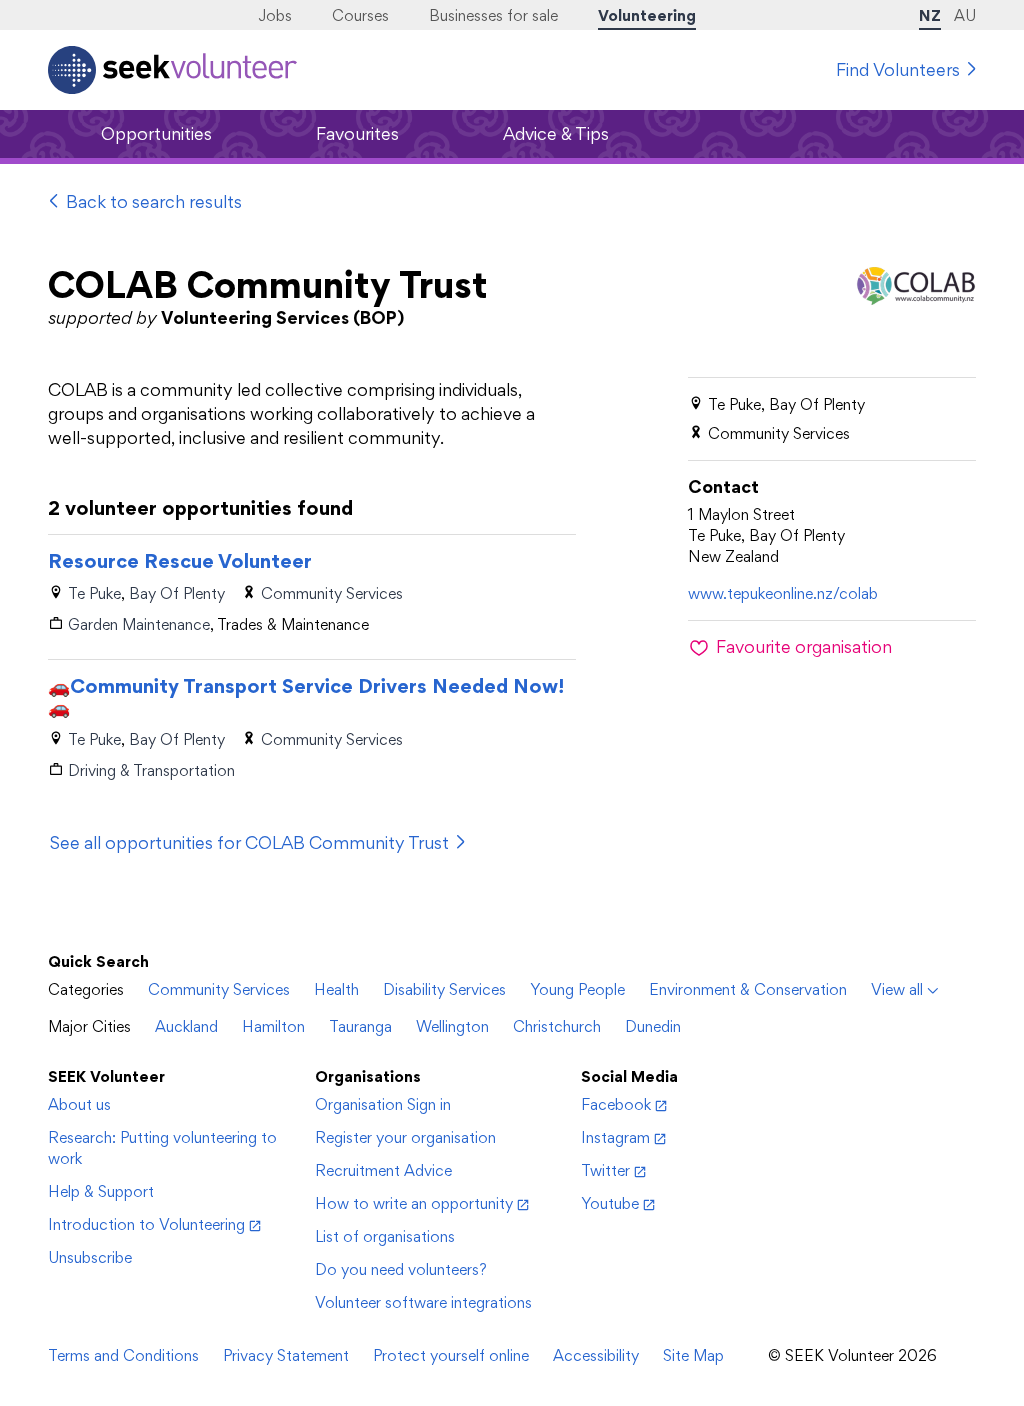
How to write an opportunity (414, 1203)
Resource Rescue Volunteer (180, 561)
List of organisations (385, 1236)
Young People (577, 989)
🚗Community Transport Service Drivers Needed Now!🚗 (306, 697)
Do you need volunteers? (401, 1269)
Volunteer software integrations (423, 1302)
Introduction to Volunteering (146, 1224)
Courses (360, 15)
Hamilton (273, 1026)
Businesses (493, 15)
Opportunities (156, 133)
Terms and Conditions (123, 1355)
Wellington (452, 1026)
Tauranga (360, 1026)
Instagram (615, 1137)
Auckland (186, 1026)
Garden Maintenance (139, 624)
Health (336, 989)
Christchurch (557, 1026)
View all (897, 989)
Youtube (610, 1203)
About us (79, 1104)
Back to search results (154, 201)
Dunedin (653, 1026)
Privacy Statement (286, 1355)
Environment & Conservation (748, 989)
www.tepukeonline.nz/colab (783, 593)
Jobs (275, 15)
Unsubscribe (90, 1257)
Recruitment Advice (383, 1170)
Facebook (616, 1104)
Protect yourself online (451, 1355)
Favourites (357, 133)
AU (965, 15)
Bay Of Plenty (177, 593)
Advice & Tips (556, 133)
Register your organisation (405, 1137)
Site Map (693, 1355)
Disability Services (444, 989)
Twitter (605, 1170)
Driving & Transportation (151, 770)
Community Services (332, 593)
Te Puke (94, 593)
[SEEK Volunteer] (172, 70)
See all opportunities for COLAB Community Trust (249, 842)
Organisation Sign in (383, 1104)
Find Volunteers (898, 69)
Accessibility (596, 1355)
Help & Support (101, 1191)
